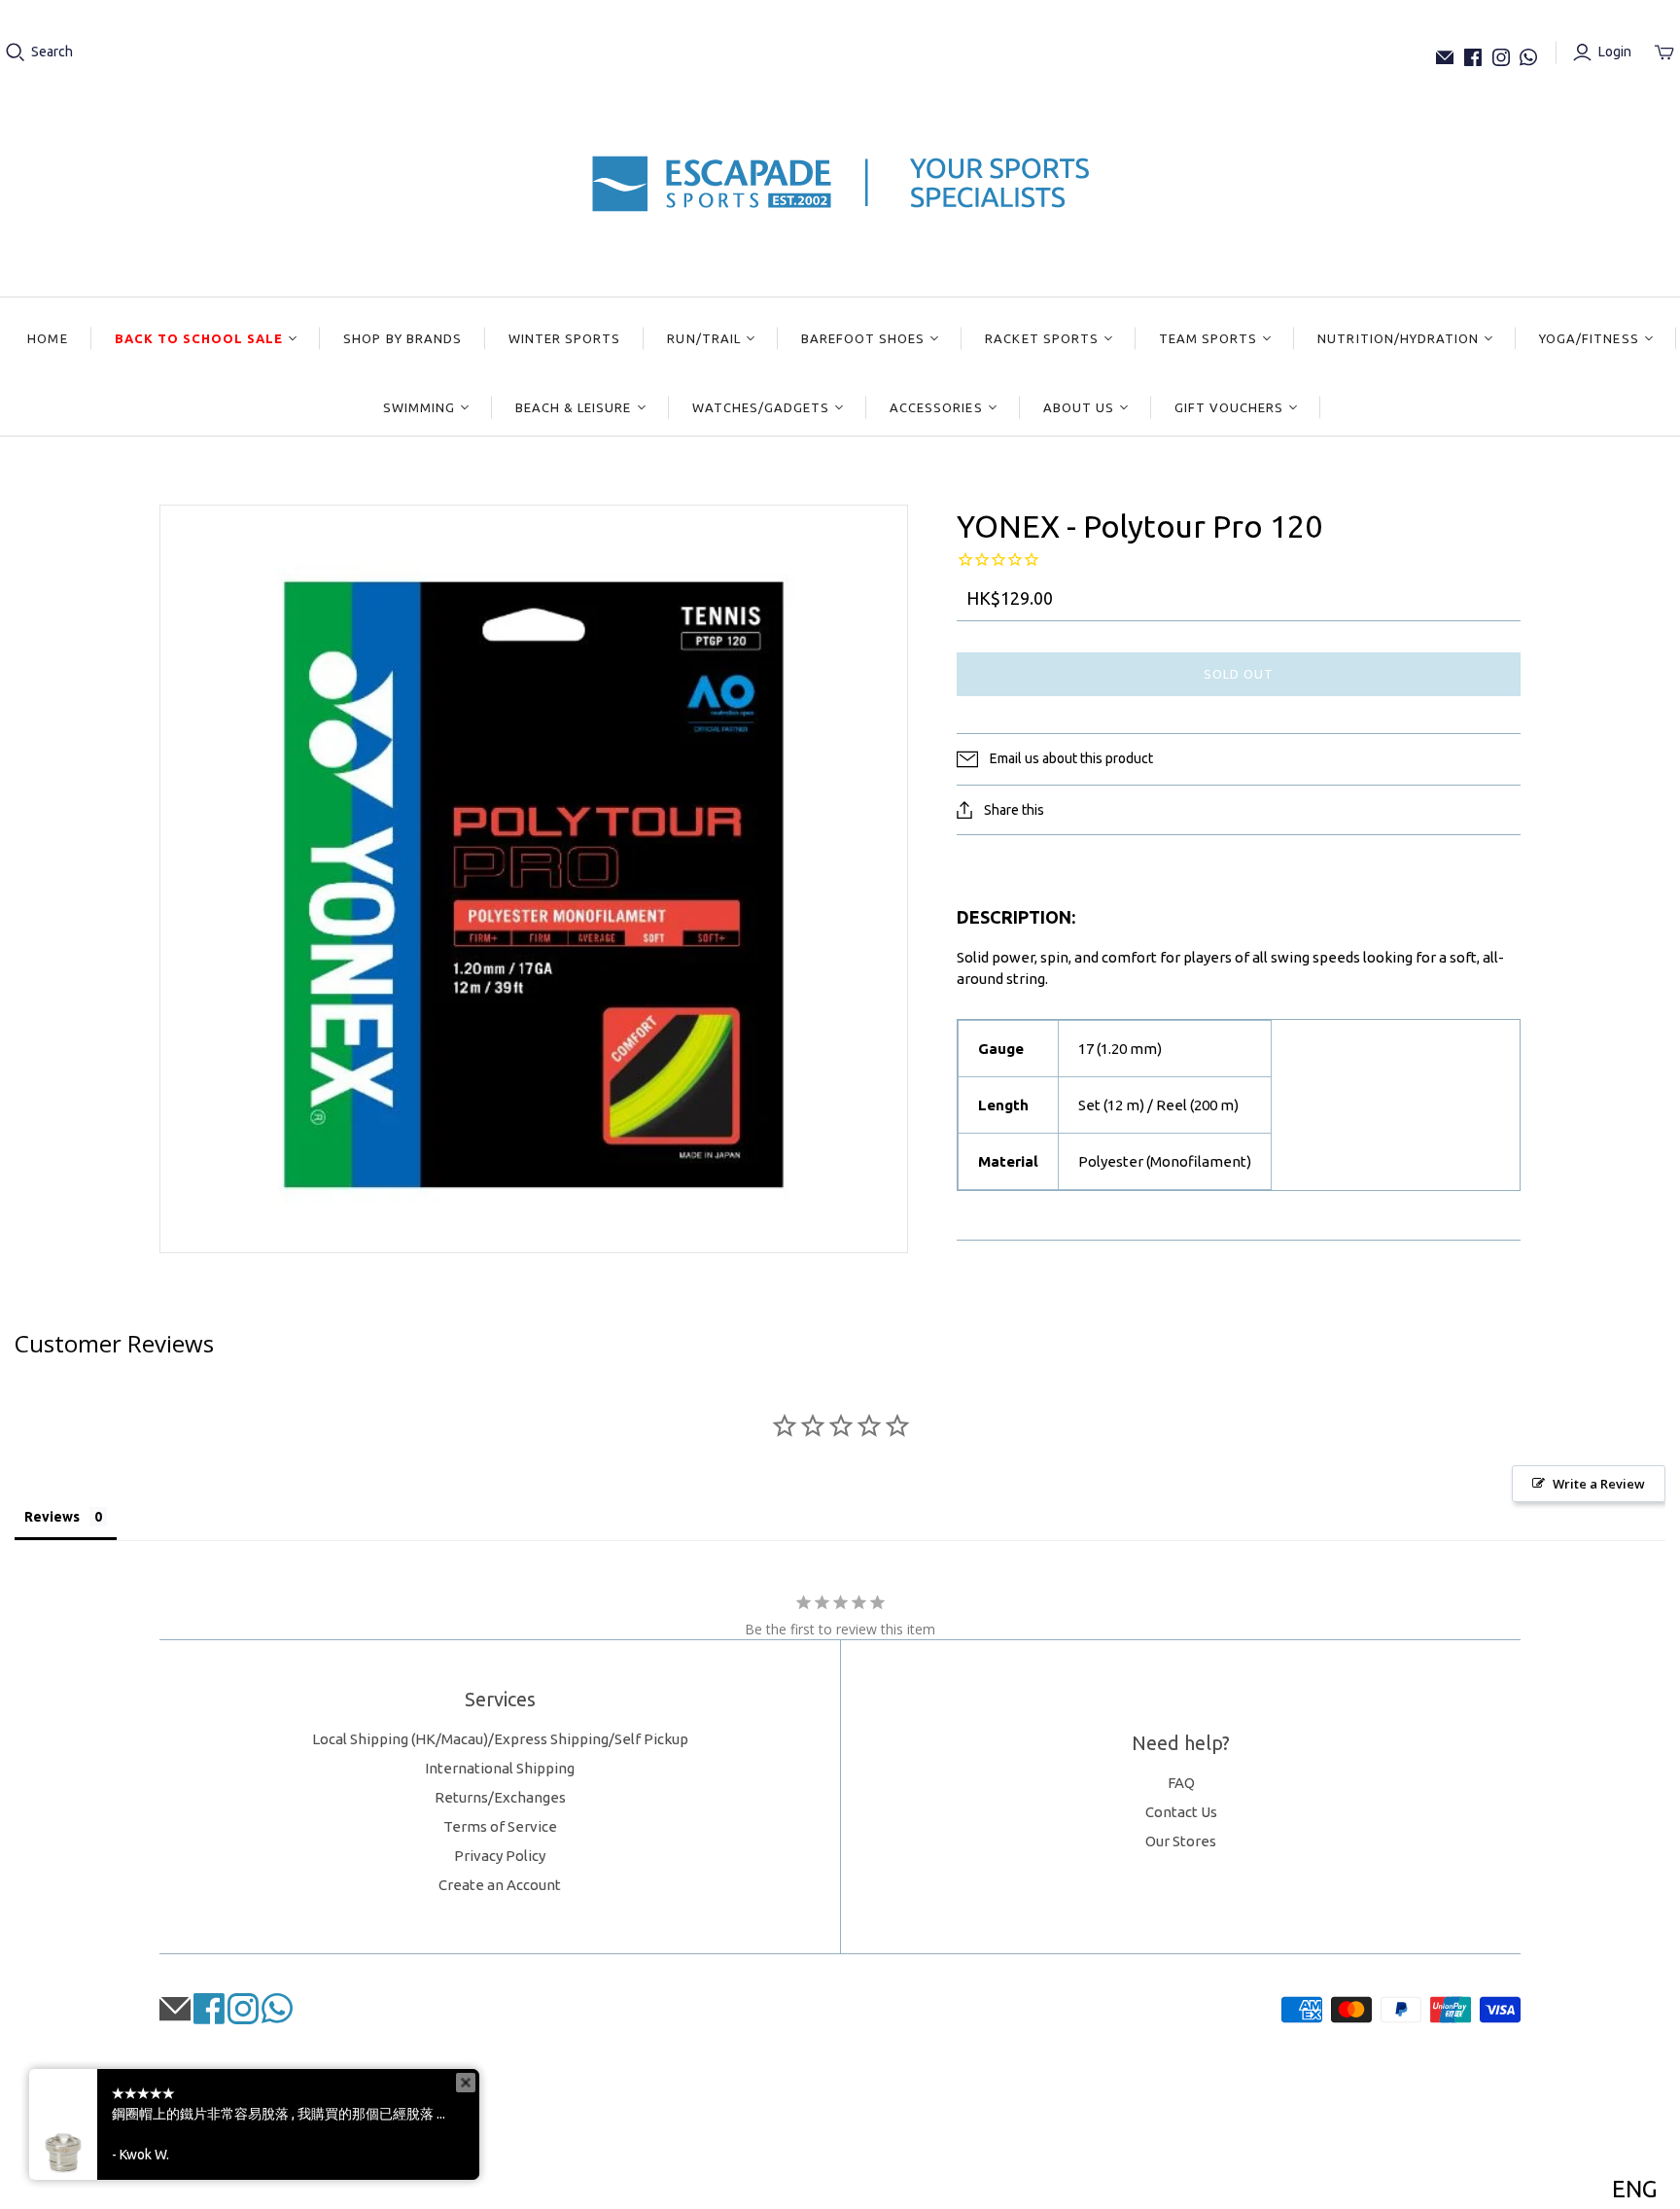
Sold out (1239, 674)
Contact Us (1181, 1812)
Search (52, 52)
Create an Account (500, 1885)
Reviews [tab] (52, 1517)
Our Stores (1181, 1841)
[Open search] (16, 53)
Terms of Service (500, 1826)
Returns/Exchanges (500, 1797)
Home (47, 338)
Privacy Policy (500, 1856)
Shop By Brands (402, 338)
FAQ (1181, 1783)
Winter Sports (565, 338)
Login (1615, 52)
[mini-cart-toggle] (1664, 53)
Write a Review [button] (1599, 1484)
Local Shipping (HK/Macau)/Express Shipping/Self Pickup (500, 1739)
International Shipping (500, 1768)
